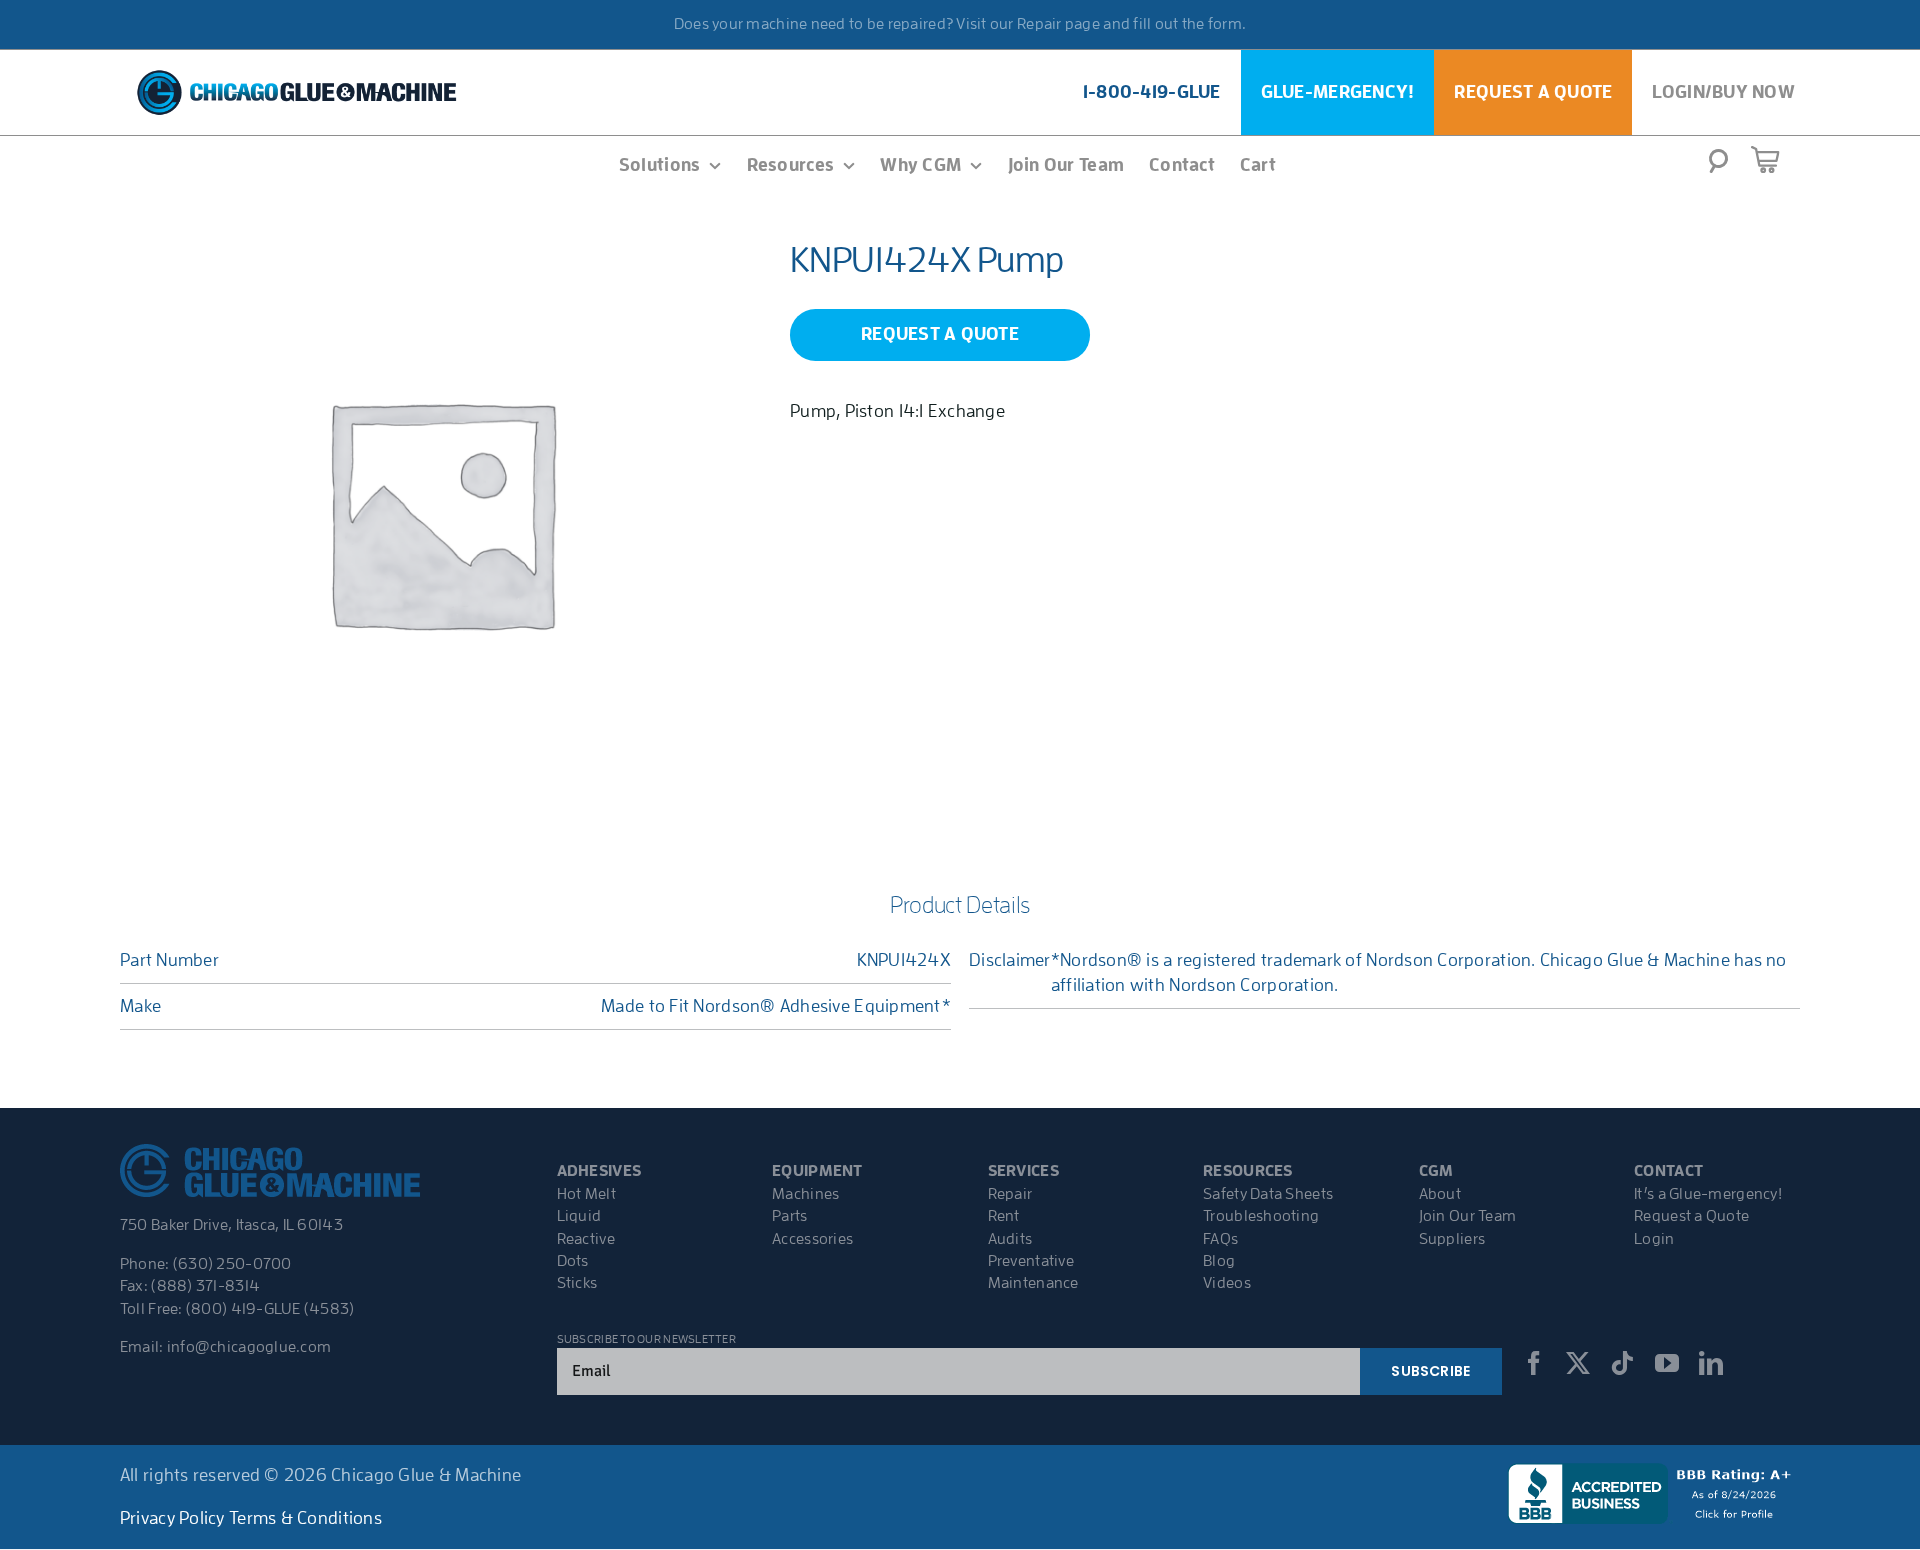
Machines (805, 1194)
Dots (573, 1261)
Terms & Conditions (305, 1518)
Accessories (812, 1239)
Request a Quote (1691, 1216)
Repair (1010, 1194)
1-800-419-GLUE (1152, 92)
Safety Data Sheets (1268, 1194)
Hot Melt (586, 1194)
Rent (1004, 1216)
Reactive (586, 1239)
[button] (1718, 167)
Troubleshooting (1261, 1216)
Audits (1010, 1239)
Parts (789, 1216)
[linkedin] (1711, 1363)
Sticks (577, 1283)
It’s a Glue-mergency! (1708, 1194)
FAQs (1220, 1239)
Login (1654, 1239)
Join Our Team (1468, 1216)
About (1440, 1194)
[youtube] (1667, 1363)
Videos (1227, 1283)
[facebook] (1534, 1363)
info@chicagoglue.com (249, 1347)
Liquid (579, 1216)
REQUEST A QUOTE (940, 334)
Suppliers (1452, 1239)
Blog (1219, 1261)
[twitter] (1578, 1363)
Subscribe (1430, 1371)
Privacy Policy (172, 1518)
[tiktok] (1622, 1363)
